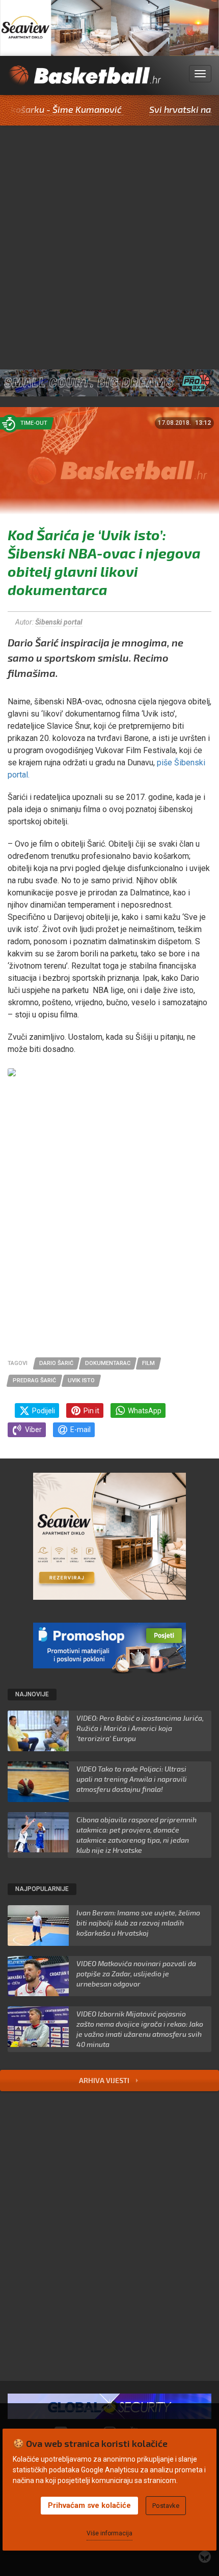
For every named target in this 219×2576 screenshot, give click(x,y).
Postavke (166, 2506)
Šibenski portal (59, 622)
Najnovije (32, 1694)
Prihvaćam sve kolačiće (89, 2505)
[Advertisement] (109, 240)
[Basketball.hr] (84, 80)
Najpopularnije (42, 1889)
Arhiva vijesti (105, 2080)
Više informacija (109, 2533)
